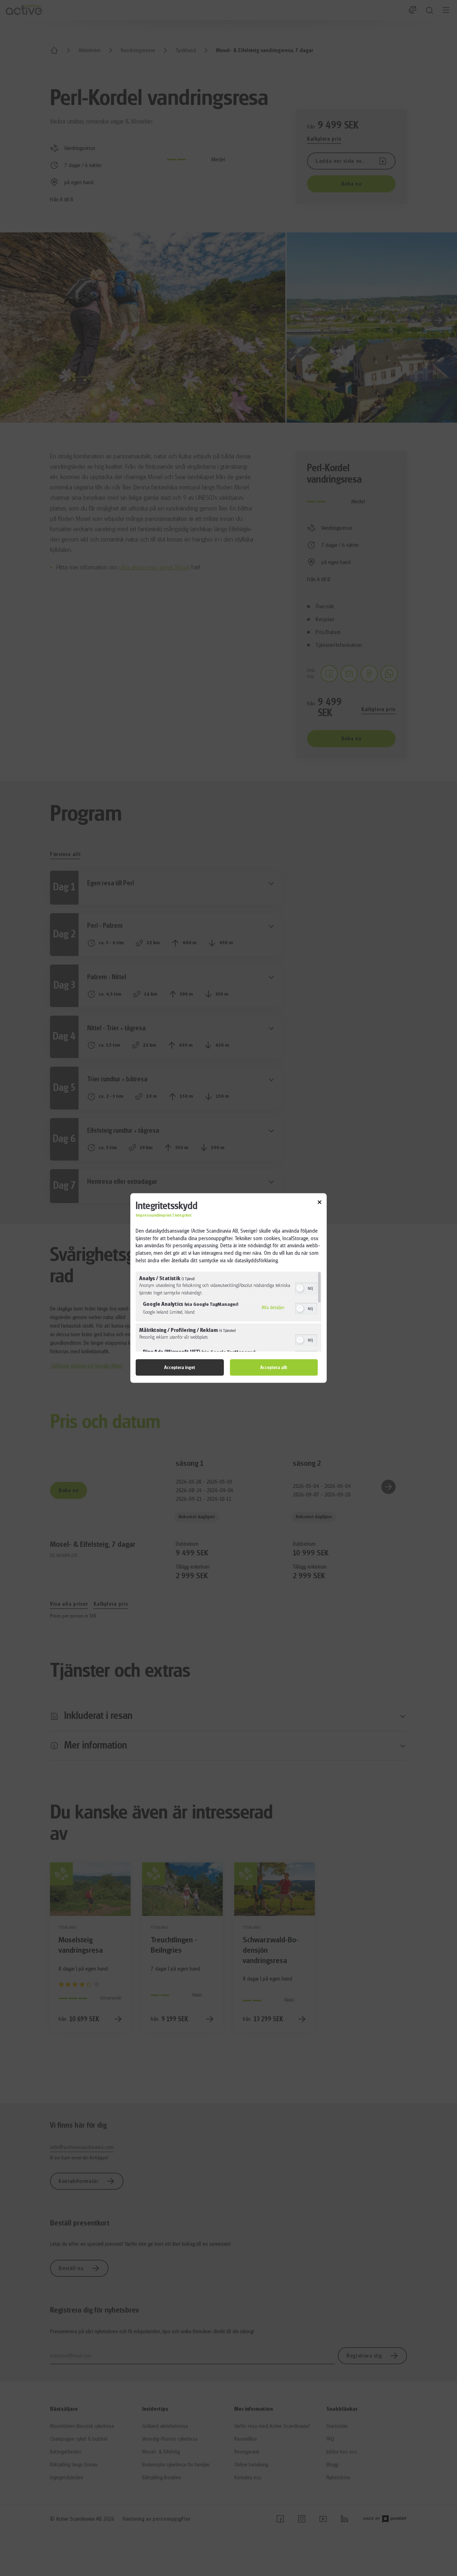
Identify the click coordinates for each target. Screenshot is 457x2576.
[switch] (306, 1287)
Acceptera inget (180, 1367)
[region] (228, 1311)
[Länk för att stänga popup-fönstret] (320, 1203)
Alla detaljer (273, 1307)
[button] (300, 1288)
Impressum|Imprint (154, 1215)
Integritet (183, 1215)
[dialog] (228, 1288)
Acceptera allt (274, 1367)
